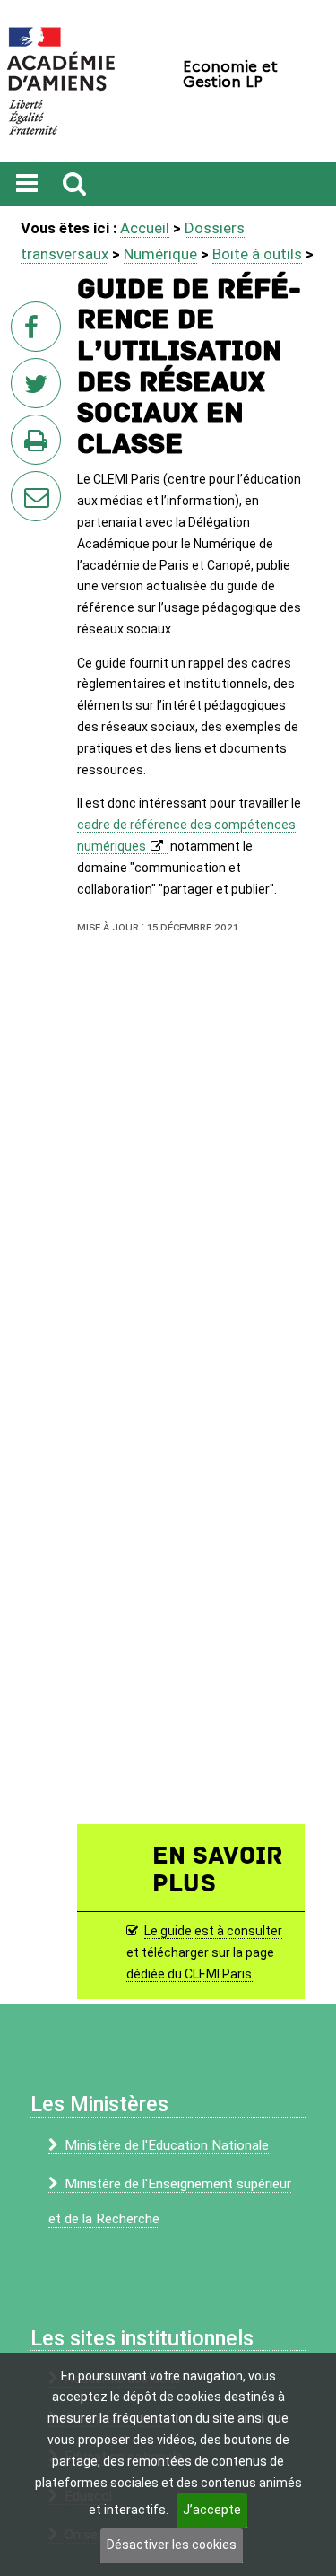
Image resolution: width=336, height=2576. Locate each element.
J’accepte (212, 2510)
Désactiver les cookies (172, 2545)
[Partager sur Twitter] (39, 389)
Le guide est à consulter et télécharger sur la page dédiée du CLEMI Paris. (204, 1952)
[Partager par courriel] (24, 485)
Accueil (145, 228)
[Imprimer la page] (39, 445)
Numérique (160, 254)
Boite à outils (257, 254)
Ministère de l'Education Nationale (167, 2145)
